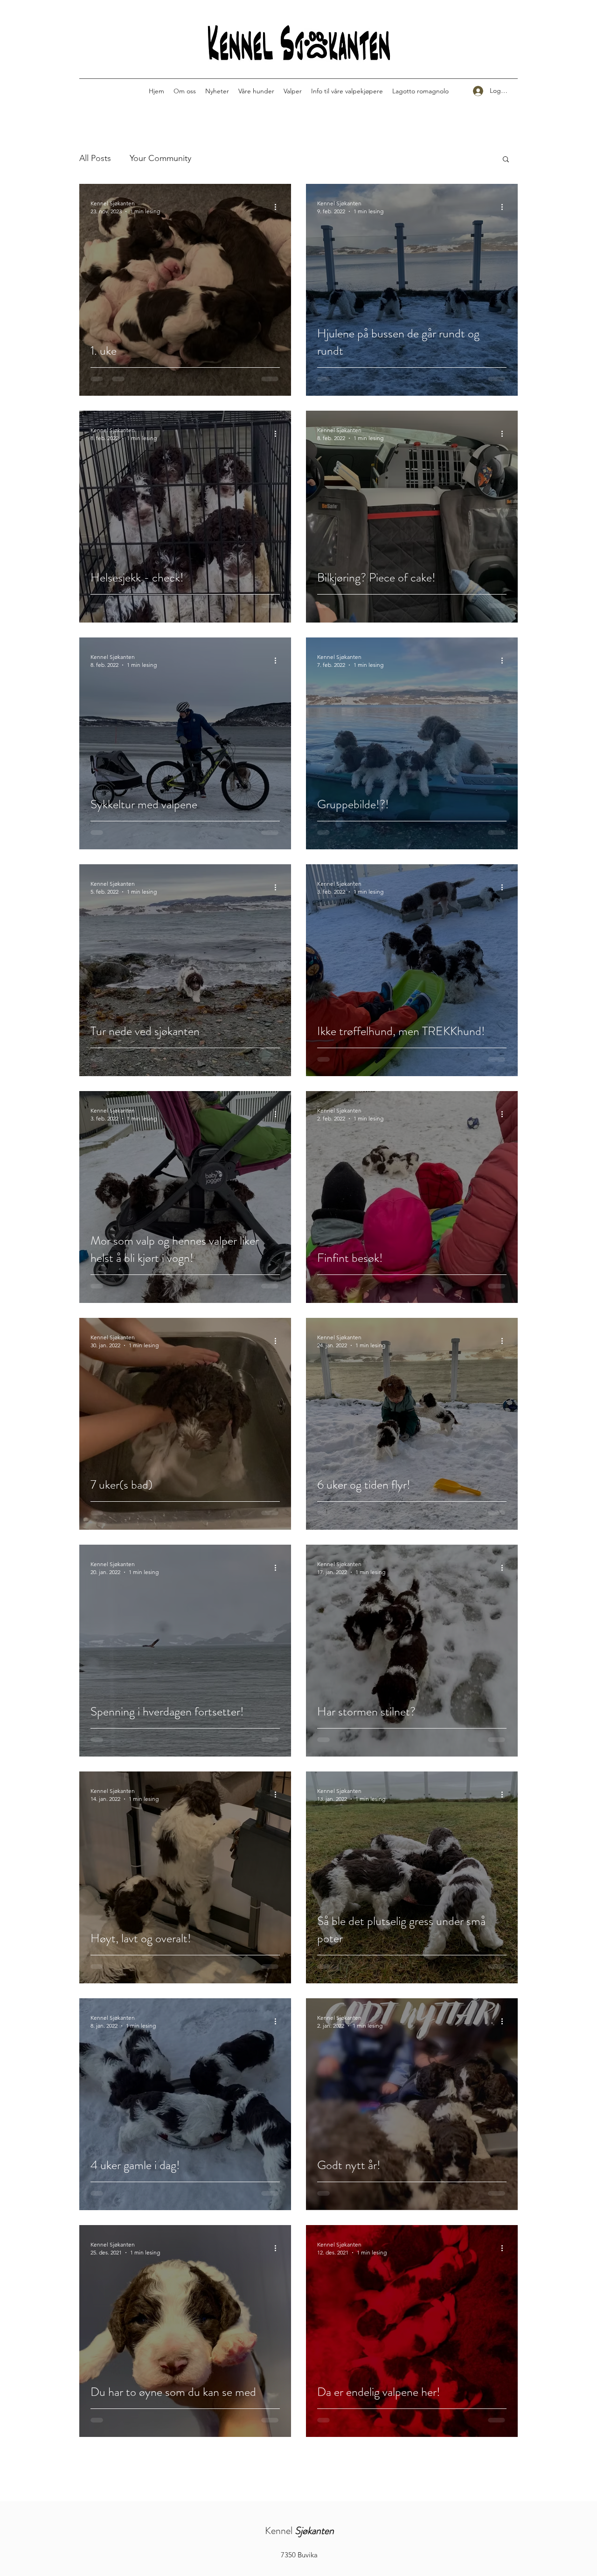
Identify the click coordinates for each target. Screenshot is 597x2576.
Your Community (160, 158)
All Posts (95, 158)
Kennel (299, 2530)
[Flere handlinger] (278, 207)
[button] (506, 160)
